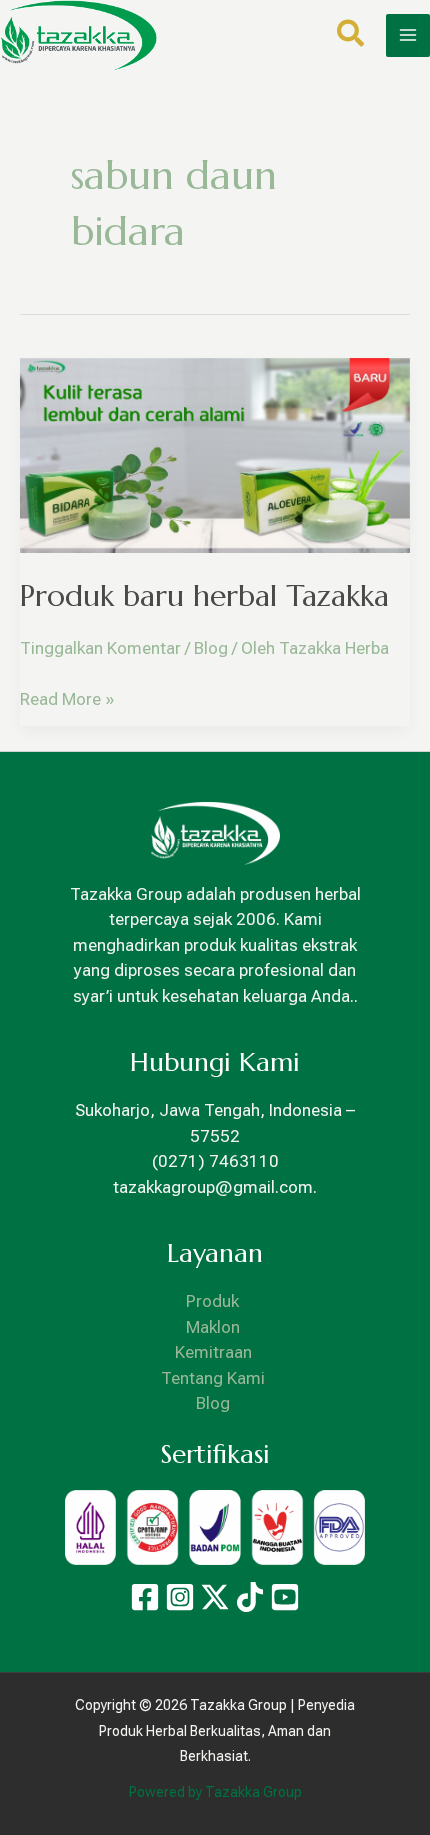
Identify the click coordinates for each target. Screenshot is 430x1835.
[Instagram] (180, 1597)
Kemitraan (213, 1352)
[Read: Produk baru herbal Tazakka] (215, 454)
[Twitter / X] (215, 1597)
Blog (211, 648)
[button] (351, 37)
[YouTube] (285, 1597)
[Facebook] (145, 1597)
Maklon (213, 1327)
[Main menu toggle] (408, 36)
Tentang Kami (213, 1378)
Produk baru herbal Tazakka (204, 595)
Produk (213, 1301)
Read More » (67, 698)
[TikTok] (250, 1597)
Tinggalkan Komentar (100, 648)
